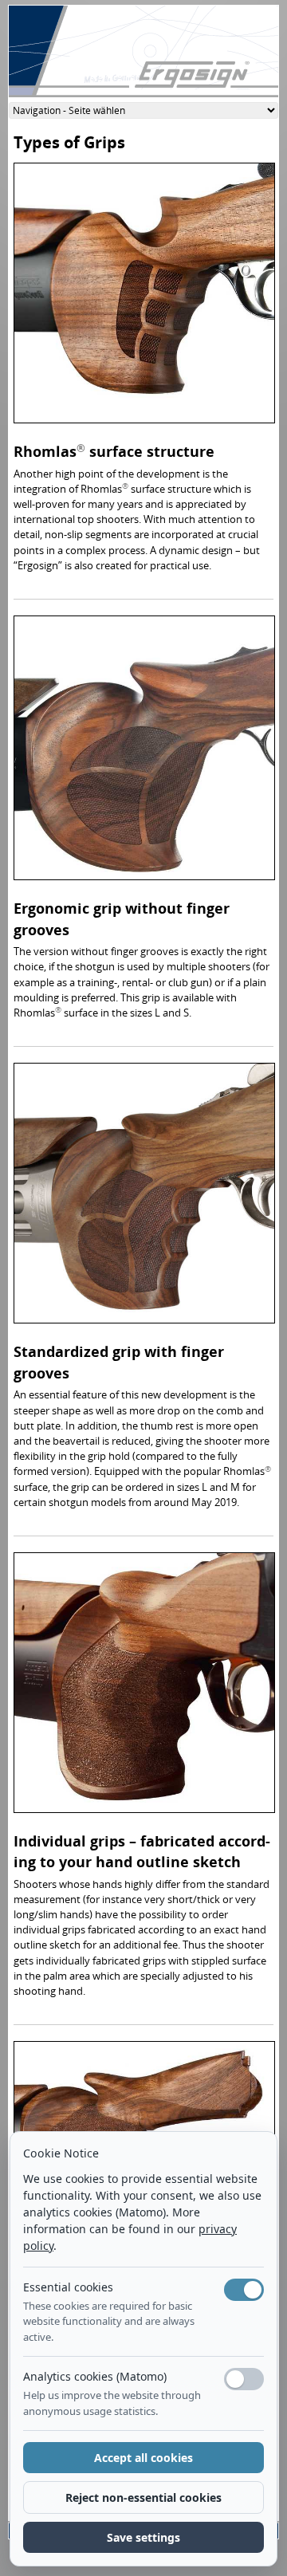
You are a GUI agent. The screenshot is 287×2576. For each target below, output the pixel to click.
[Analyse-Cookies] (244, 2379)
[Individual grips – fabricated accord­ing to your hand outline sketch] (144, 1686)
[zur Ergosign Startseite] (143, 57)
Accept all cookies (143, 2458)
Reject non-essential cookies (143, 2497)
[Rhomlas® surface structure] (144, 297)
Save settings (143, 2537)
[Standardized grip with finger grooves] (144, 1198)
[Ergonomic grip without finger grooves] (144, 752)
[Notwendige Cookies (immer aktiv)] (244, 2290)
